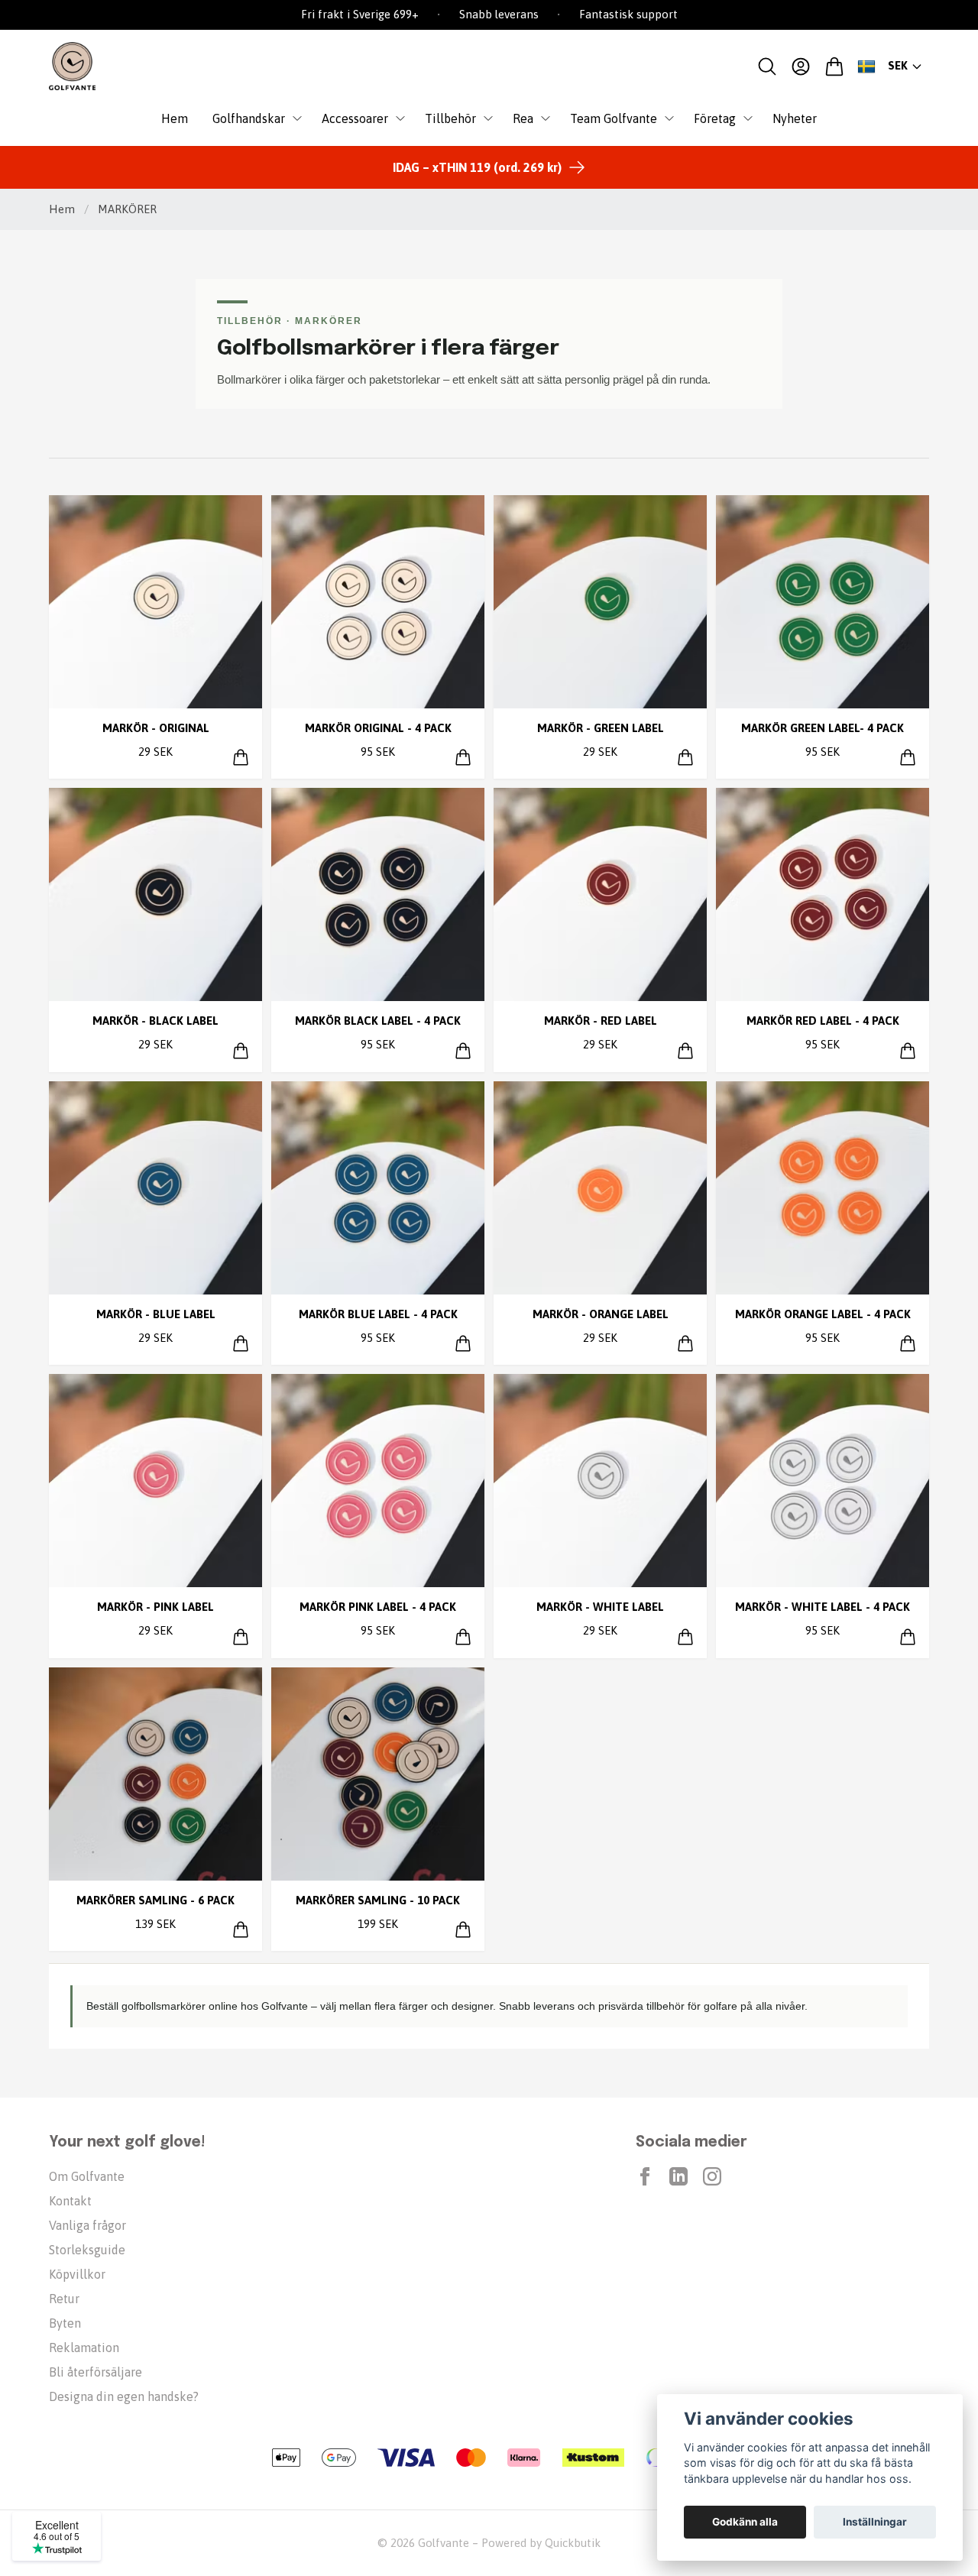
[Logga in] (801, 66)
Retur (64, 2299)
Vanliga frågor (87, 2225)
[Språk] (866, 66)
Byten (65, 2323)
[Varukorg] (834, 66)
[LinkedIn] (678, 2176)
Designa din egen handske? (124, 2396)
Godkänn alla (745, 2522)
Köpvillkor (77, 2274)
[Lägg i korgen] (241, 757)
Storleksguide (87, 2250)
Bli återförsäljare (96, 2372)
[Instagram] (712, 2176)
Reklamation (84, 2348)
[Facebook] (645, 2176)
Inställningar (875, 2522)
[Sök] (767, 66)
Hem (62, 209)
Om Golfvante (87, 2176)
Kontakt (70, 2201)
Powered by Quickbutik (541, 2543)
